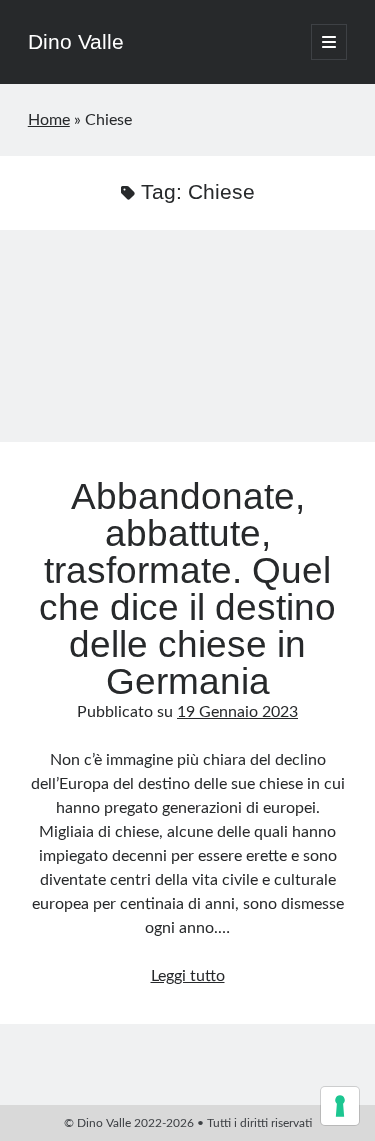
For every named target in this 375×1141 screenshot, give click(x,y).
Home (49, 120)
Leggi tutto (188, 976)
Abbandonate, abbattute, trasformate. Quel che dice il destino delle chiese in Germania (187, 348)
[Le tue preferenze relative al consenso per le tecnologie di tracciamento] (340, 1106)
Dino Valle (76, 41)
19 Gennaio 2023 (237, 712)
